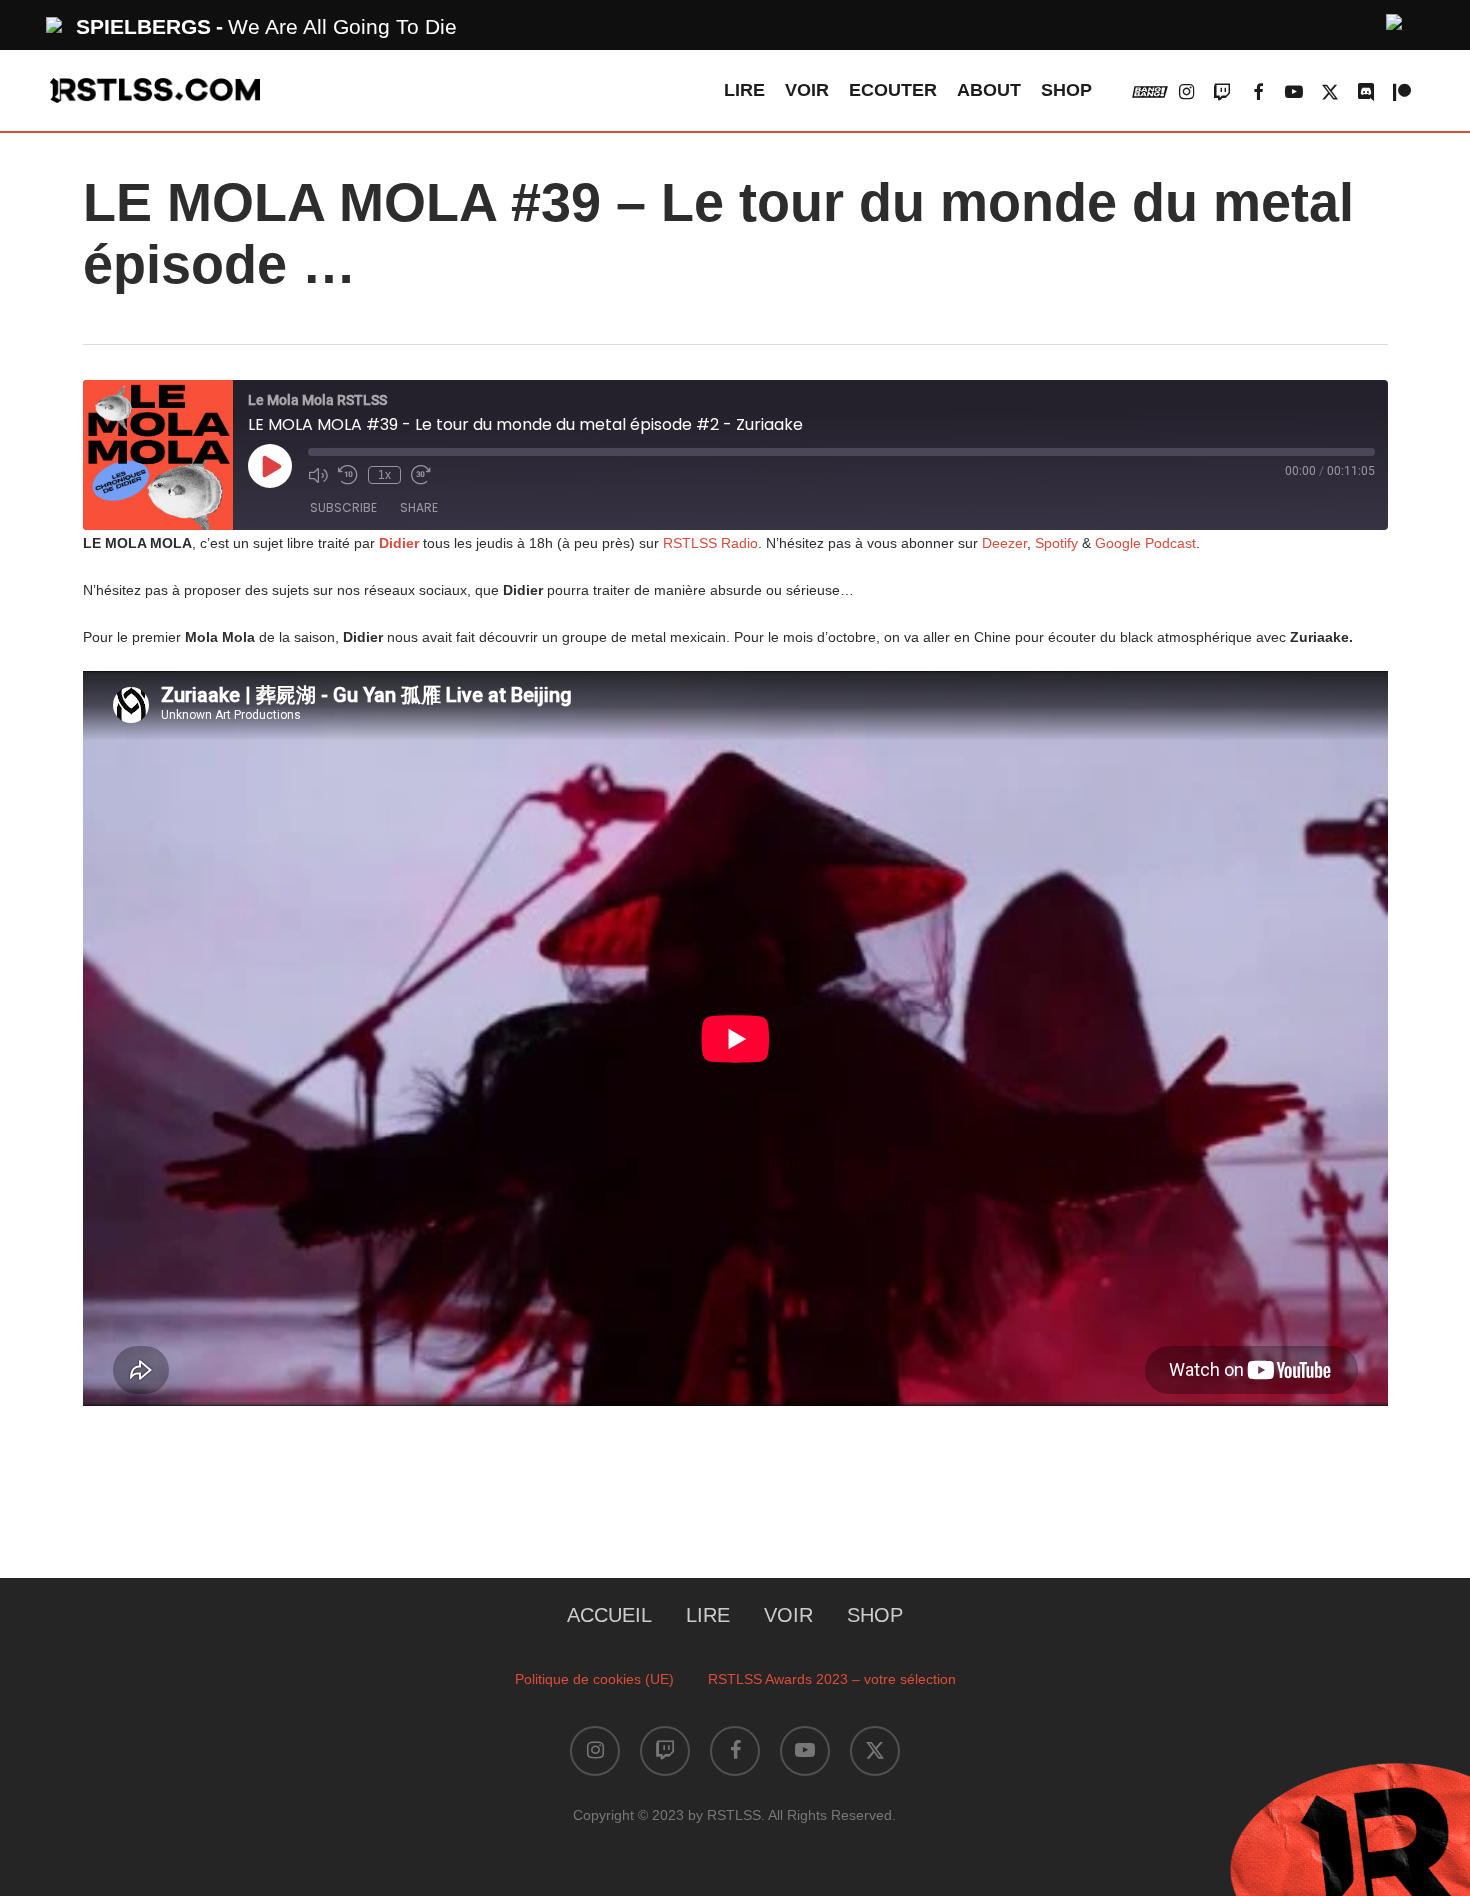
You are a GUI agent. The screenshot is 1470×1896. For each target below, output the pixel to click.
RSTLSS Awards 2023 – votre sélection (832, 1679)
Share (419, 507)
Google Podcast (1145, 543)
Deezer (1004, 543)
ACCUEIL (609, 1615)
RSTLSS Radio (708, 543)
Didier (399, 543)
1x (384, 475)
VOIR (788, 1615)
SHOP (875, 1615)
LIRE (708, 1615)
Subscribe (343, 507)
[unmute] (1395, 19)
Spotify (1056, 543)
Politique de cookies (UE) (594, 1679)
